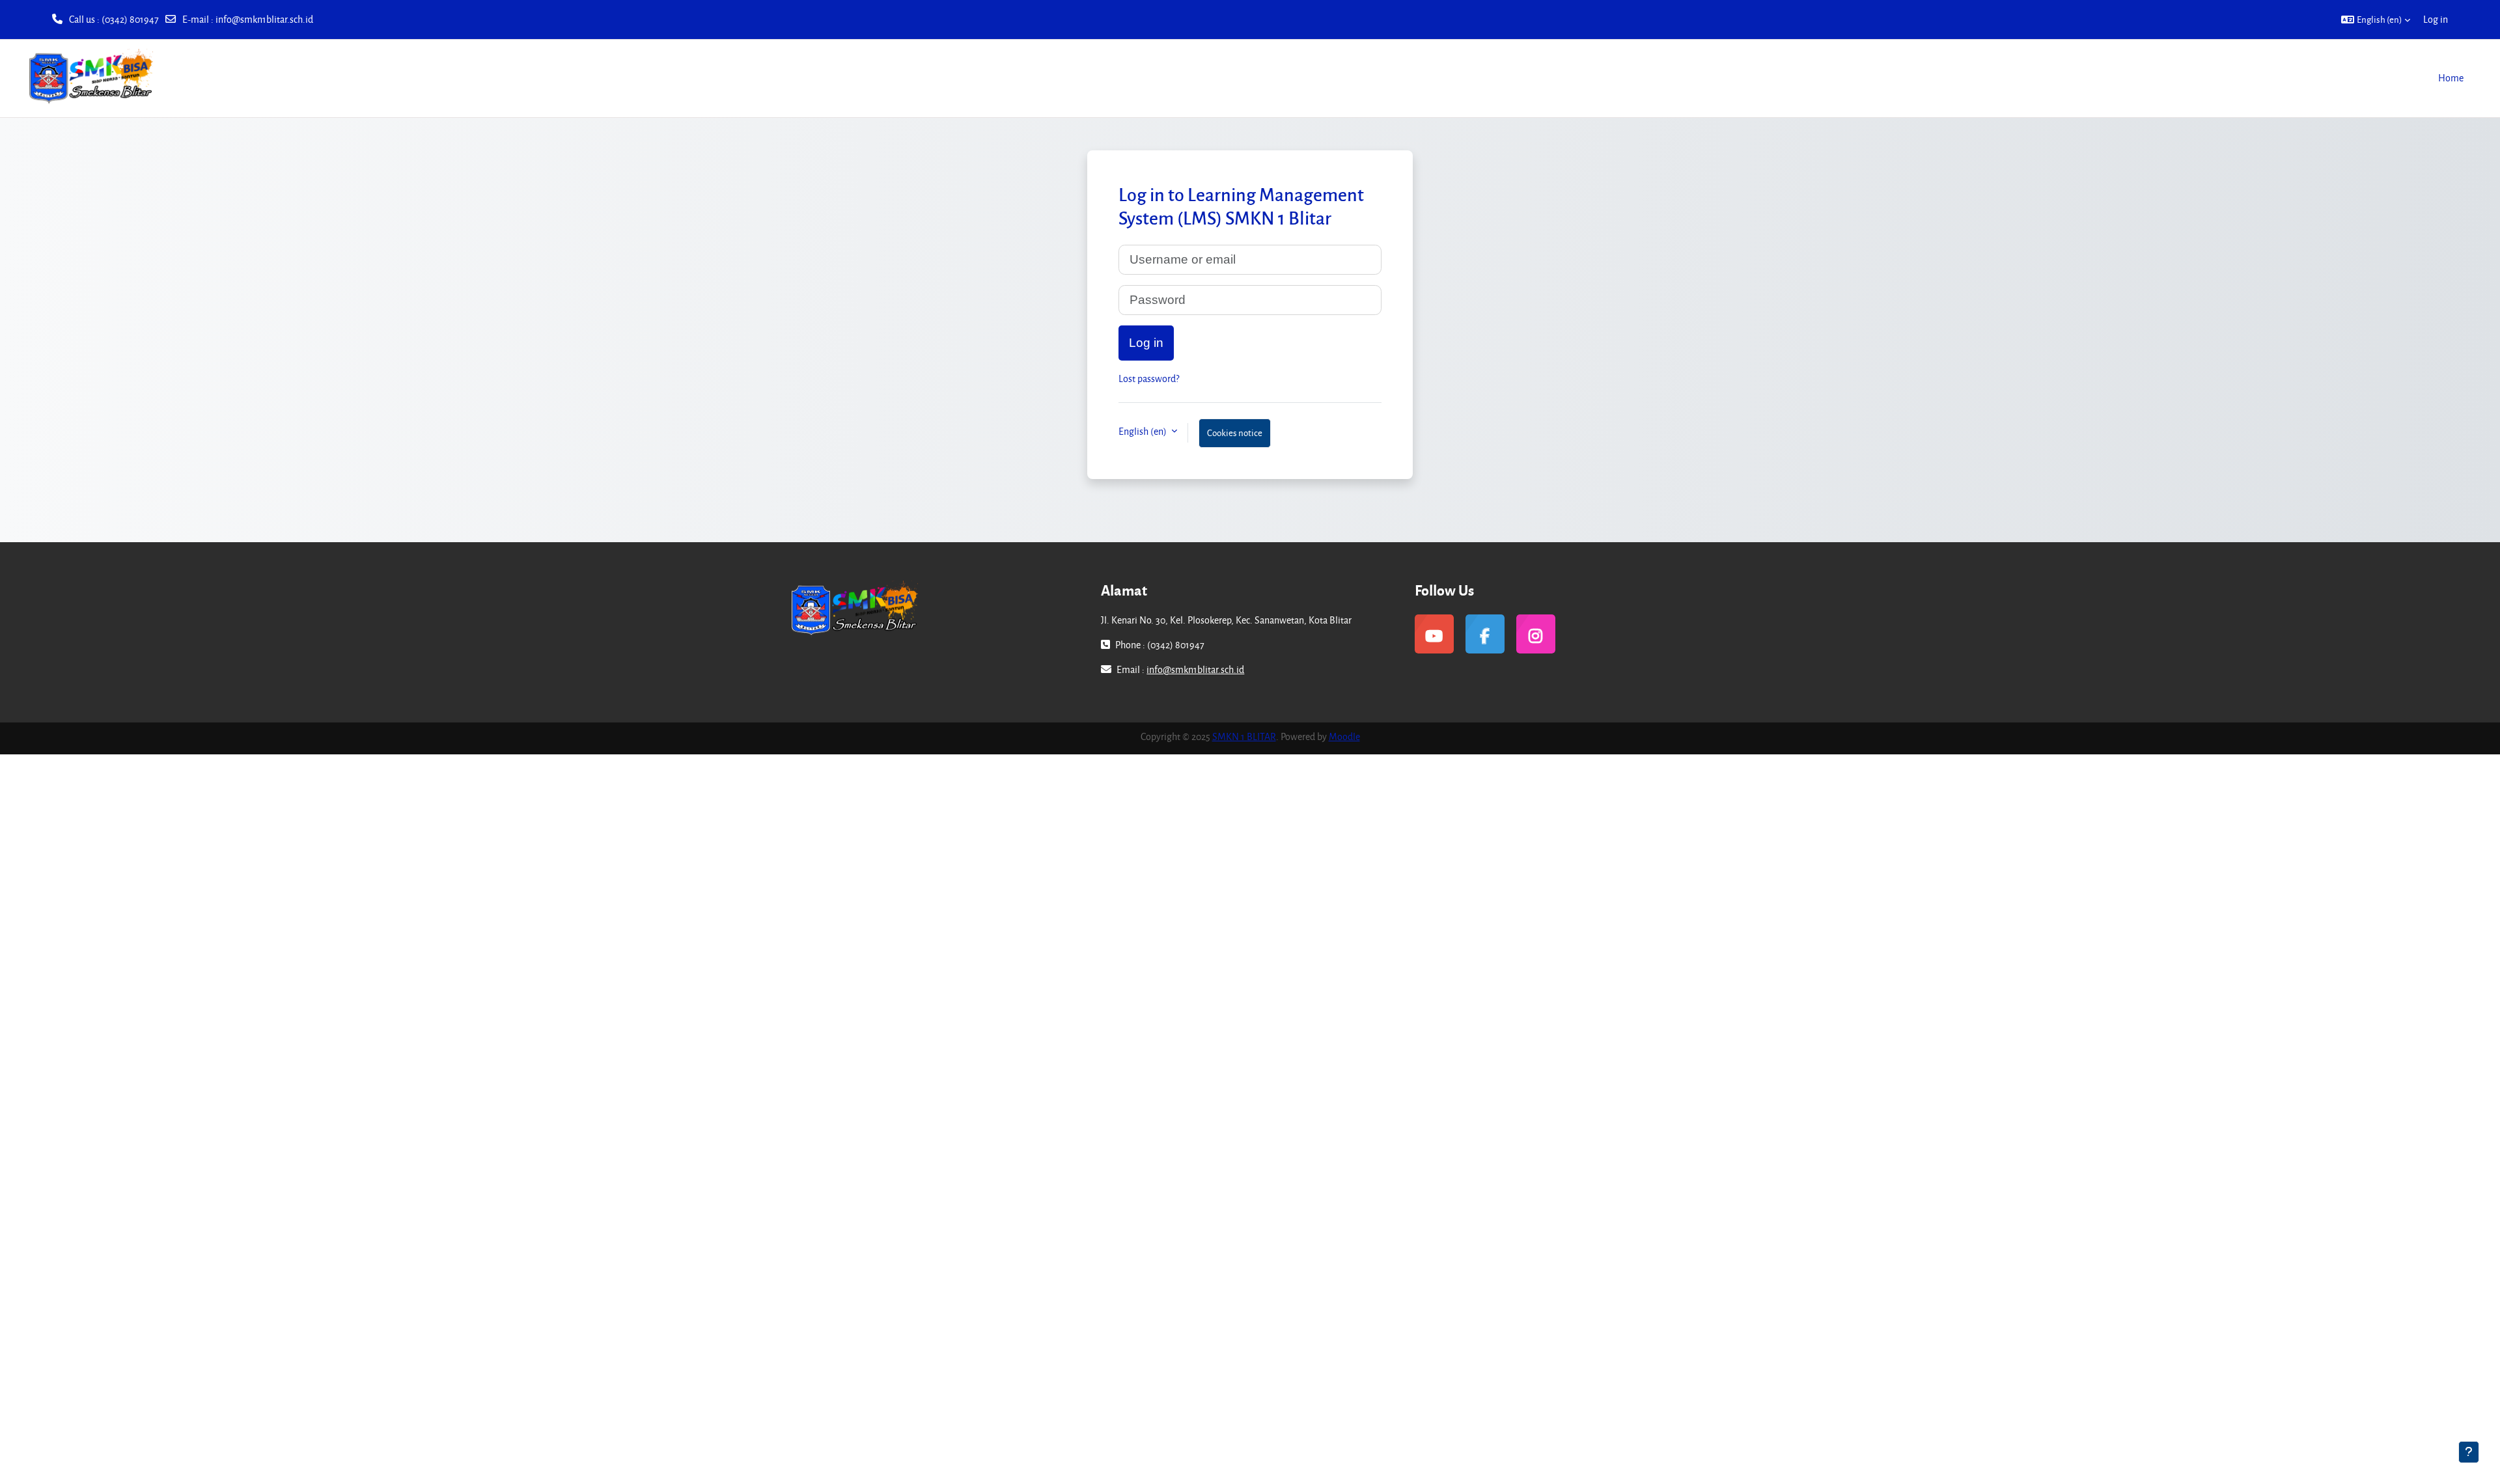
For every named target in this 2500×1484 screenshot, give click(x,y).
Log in (2436, 19)
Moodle (1344, 736)
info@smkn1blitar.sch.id (264, 19)
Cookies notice (1235, 433)
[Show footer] (2469, 1452)
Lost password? (1149, 378)
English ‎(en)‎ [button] (1144, 431)
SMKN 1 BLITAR (1244, 736)
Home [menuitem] (2451, 78)
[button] (2376, 20)
